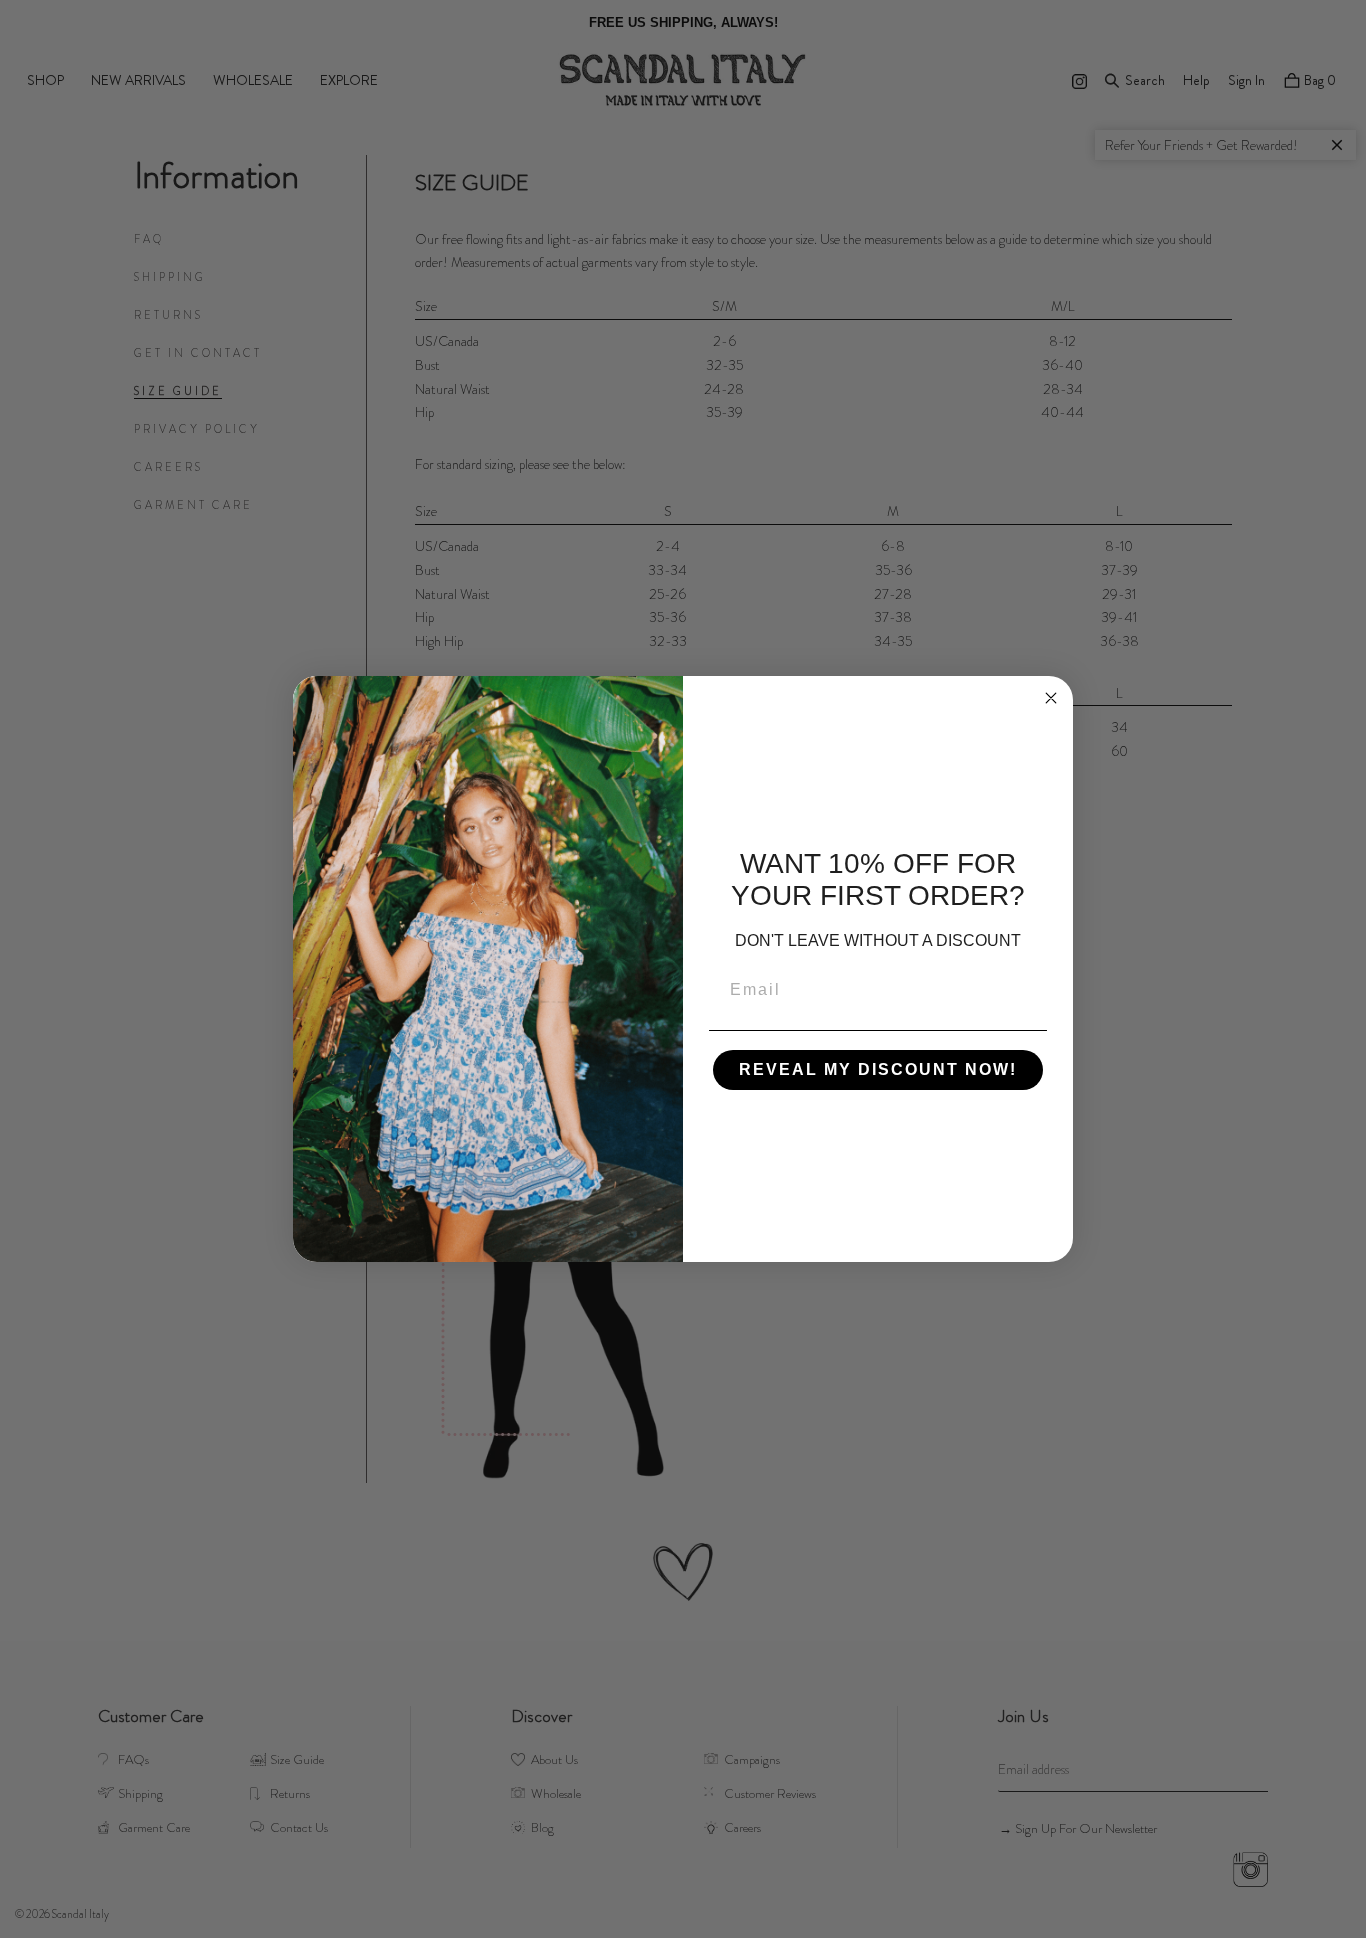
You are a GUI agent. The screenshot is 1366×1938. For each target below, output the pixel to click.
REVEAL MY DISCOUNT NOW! (878, 1069)
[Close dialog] (1051, 698)
